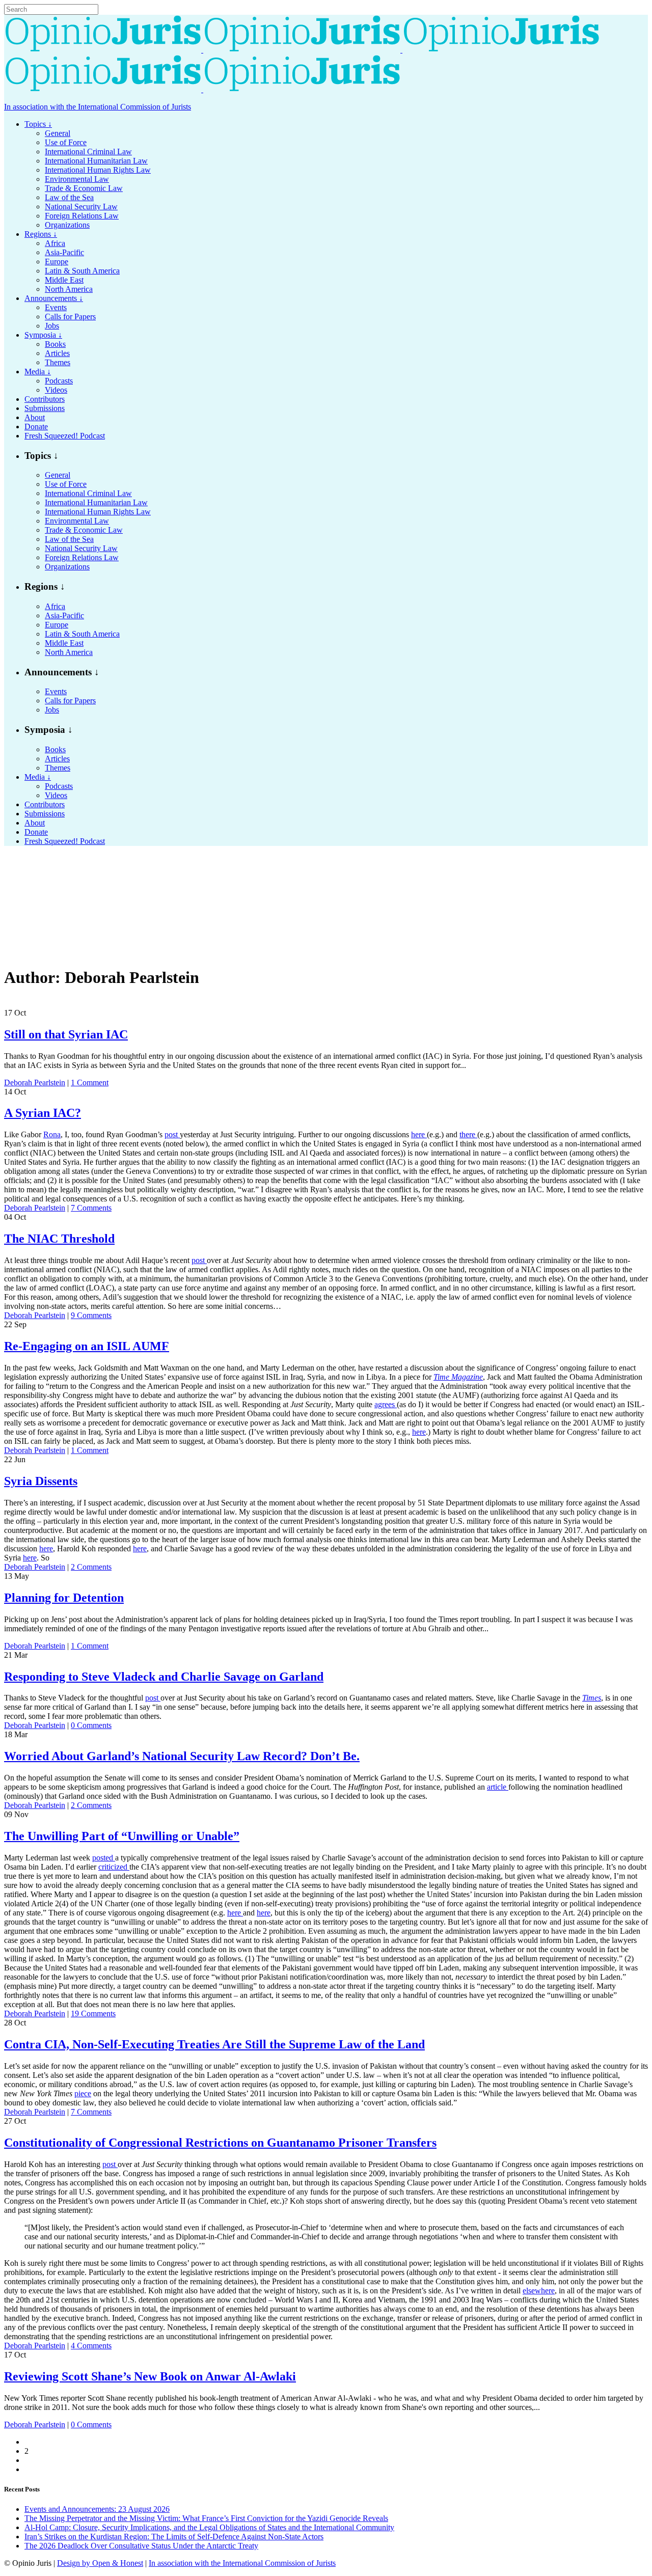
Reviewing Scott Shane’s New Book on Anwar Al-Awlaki (150, 2376)
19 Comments (93, 2013)
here (419, 1134)
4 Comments (91, 2346)
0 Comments (91, 1725)
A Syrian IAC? (43, 1113)
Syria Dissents (41, 1481)
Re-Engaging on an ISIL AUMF (87, 1346)
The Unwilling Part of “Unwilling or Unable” (122, 1836)
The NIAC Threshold (59, 1239)
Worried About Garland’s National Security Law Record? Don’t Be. (182, 1756)
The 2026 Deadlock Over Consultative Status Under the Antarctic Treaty (141, 2546)
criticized (114, 1867)
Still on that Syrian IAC (66, 1034)
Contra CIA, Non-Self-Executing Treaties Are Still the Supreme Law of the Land (214, 2044)
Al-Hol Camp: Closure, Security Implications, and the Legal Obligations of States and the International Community (209, 2527)
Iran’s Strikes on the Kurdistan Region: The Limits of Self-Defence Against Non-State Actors (174, 2537)
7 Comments (91, 1208)
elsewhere (539, 2291)
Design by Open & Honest (100, 2563)
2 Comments (91, 1567)
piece (83, 2093)
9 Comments (91, 1315)
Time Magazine (458, 1377)
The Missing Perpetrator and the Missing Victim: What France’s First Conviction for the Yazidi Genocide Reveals (206, 2518)
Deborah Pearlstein (35, 1083)
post (172, 1134)
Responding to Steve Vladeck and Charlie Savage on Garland (164, 1677)
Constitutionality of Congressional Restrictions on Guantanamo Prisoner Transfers (220, 2143)
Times (592, 1698)
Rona (52, 1134)
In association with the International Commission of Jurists (98, 107)
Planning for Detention (64, 1598)
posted (104, 1858)
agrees (386, 1404)
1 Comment (90, 1083)
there (468, 1134)
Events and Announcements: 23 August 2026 (97, 2509)
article (498, 1787)
